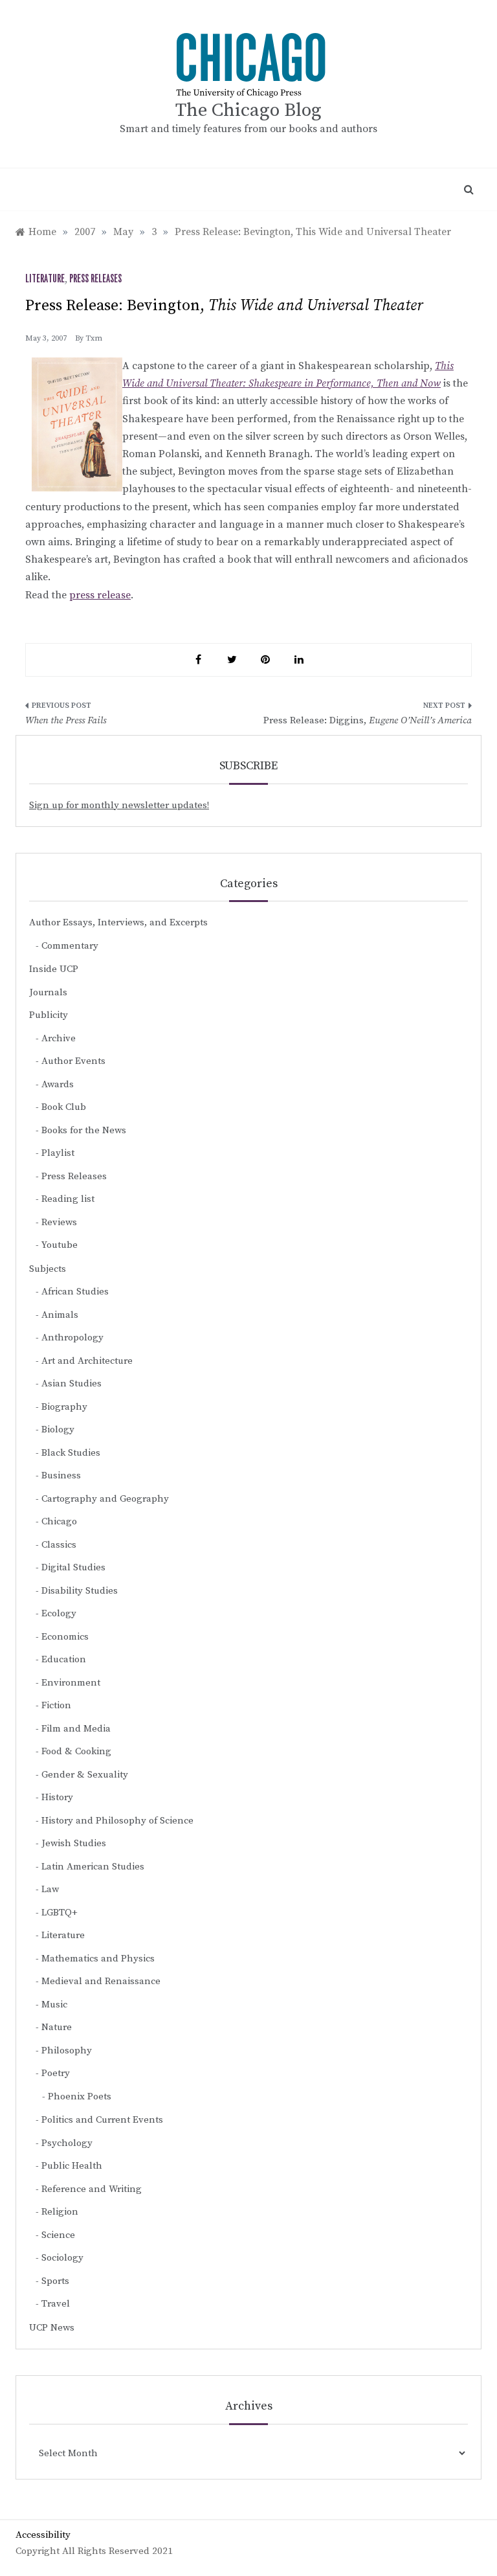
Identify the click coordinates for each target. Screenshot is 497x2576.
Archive (59, 1038)
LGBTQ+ (60, 1913)
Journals (48, 992)
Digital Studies (73, 1567)
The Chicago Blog (248, 110)
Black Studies (71, 1453)
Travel (56, 2304)
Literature (45, 279)
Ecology (59, 1613)
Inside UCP (54, 969)
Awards (58, 1084)
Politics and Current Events (102, 2120)
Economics (65, 1637)
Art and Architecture (87, 1361)
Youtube (60, 1245)
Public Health (72, 2166)
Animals (60, 1315)
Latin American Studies (93, 1867)
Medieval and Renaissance (101, 1981)
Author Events (73, 1061)
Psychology (67, 2143)
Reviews (59, 1222)
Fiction (56, 1705)
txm (94, 338)
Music (54, 2005)
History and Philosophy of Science (117, 1821)
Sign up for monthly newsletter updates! (119, 805)
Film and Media (76, 1729)
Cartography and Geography (105, 1499)
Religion (60, 2212)
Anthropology (72, 1338)
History (57, 1797)
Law (50, 1889)
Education (64, 1659)
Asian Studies (72, 1384)
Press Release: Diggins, (368, 720)
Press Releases (95, 279)
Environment (71, 1683)
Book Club (64, 1107)
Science (58, 2235)
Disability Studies (80, 1591)
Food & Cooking (76, 1751)
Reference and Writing (92, 2189)
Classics (59, 1545)
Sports (55, 2281)
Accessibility (43, 2535)
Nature (57, 2027)
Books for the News (84, 1130)
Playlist (58, 1153)
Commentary (70, 946)
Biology (58, 1429)
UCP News (52, 2328)
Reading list (68, 1199)
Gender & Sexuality (85, 1775)
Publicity (49, 1015)
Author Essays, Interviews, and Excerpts (118, 922)
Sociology (62, 2258)
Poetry (56, 2073)
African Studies (75, 1292)
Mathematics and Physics (98, 1959)
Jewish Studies (74, 1843)
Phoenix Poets (80, 2096)
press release (100, 595)
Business (61, 1475)
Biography (64, 1407)
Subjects (48, 1269)
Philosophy (67, 2051)
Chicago (59, 1521)
